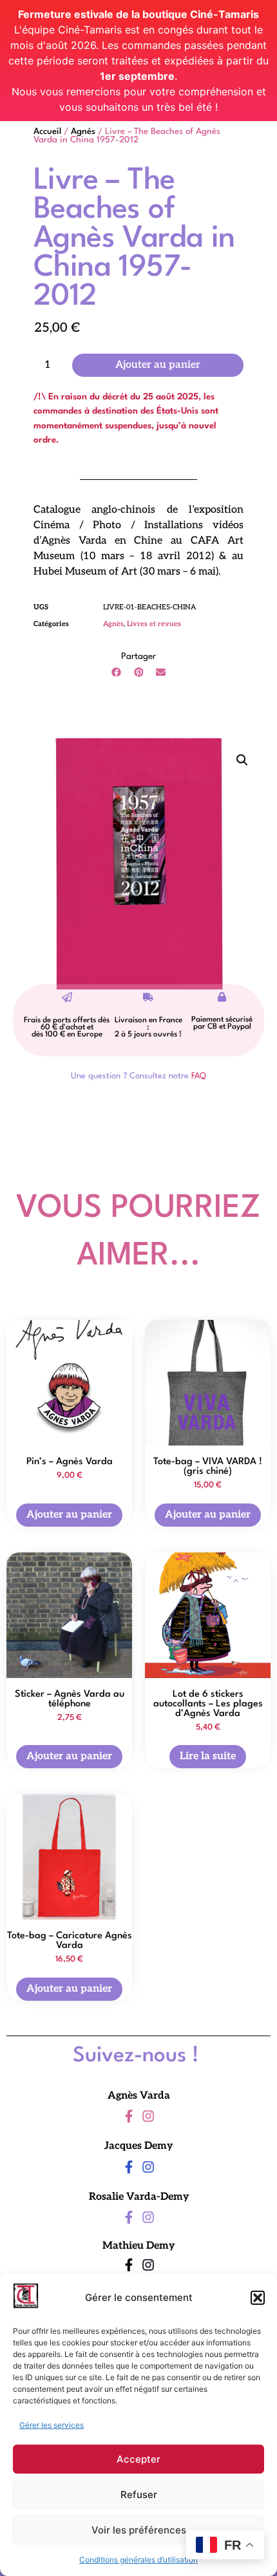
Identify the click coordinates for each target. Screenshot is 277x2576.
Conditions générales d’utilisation (138, 2560)
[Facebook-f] (129, 2116)
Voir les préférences (139, 2530)
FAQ (199, 1076)
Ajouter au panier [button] (69, 1514)
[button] (258, 2298)
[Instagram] (148, 2116)
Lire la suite (208, 1756)
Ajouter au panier (158, 365)
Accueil (47, 132)
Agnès (83, 132)
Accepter (138, 2459)
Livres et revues (154, 624)
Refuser (139, 2495)
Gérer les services (52, 2425)
